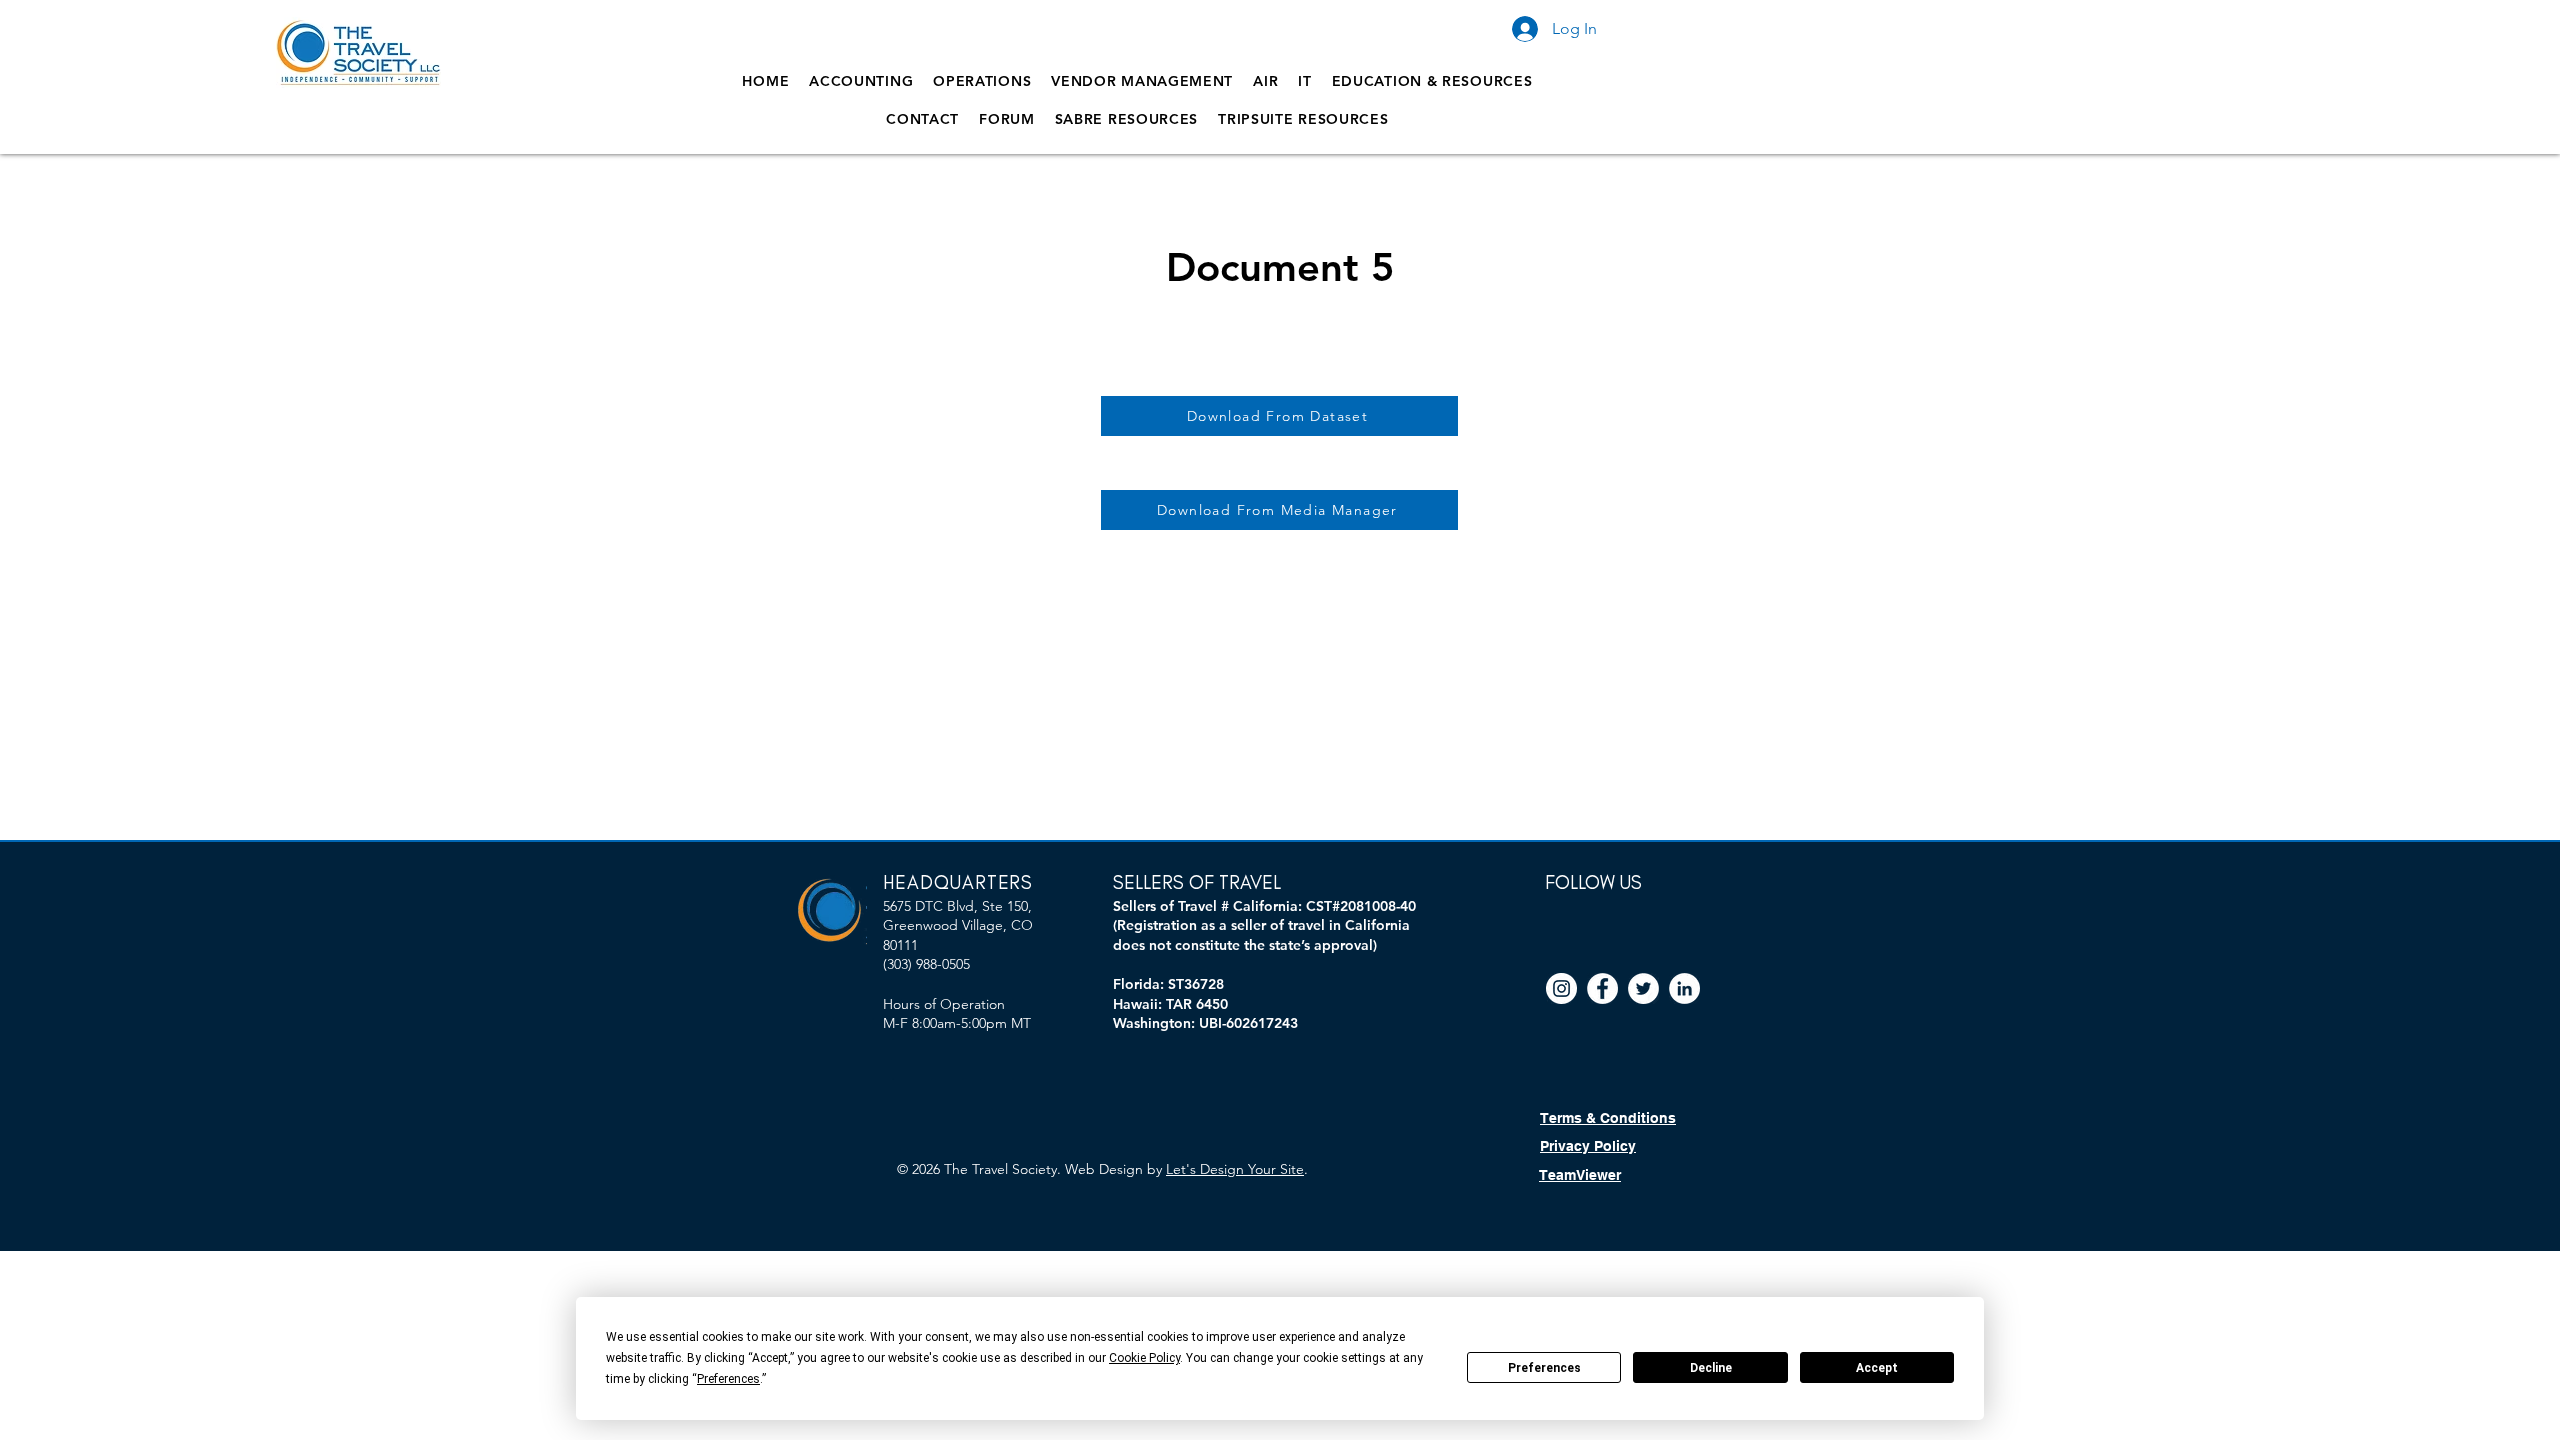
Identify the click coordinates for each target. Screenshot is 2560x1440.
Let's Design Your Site (1235, 1169)
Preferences (1544, 1368)
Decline (1711, 1368)
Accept (1877, 1368)
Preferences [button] (728, 1379)
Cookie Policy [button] (1144, 1358)
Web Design (1104, 1169)
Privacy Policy (1588, 1146)
